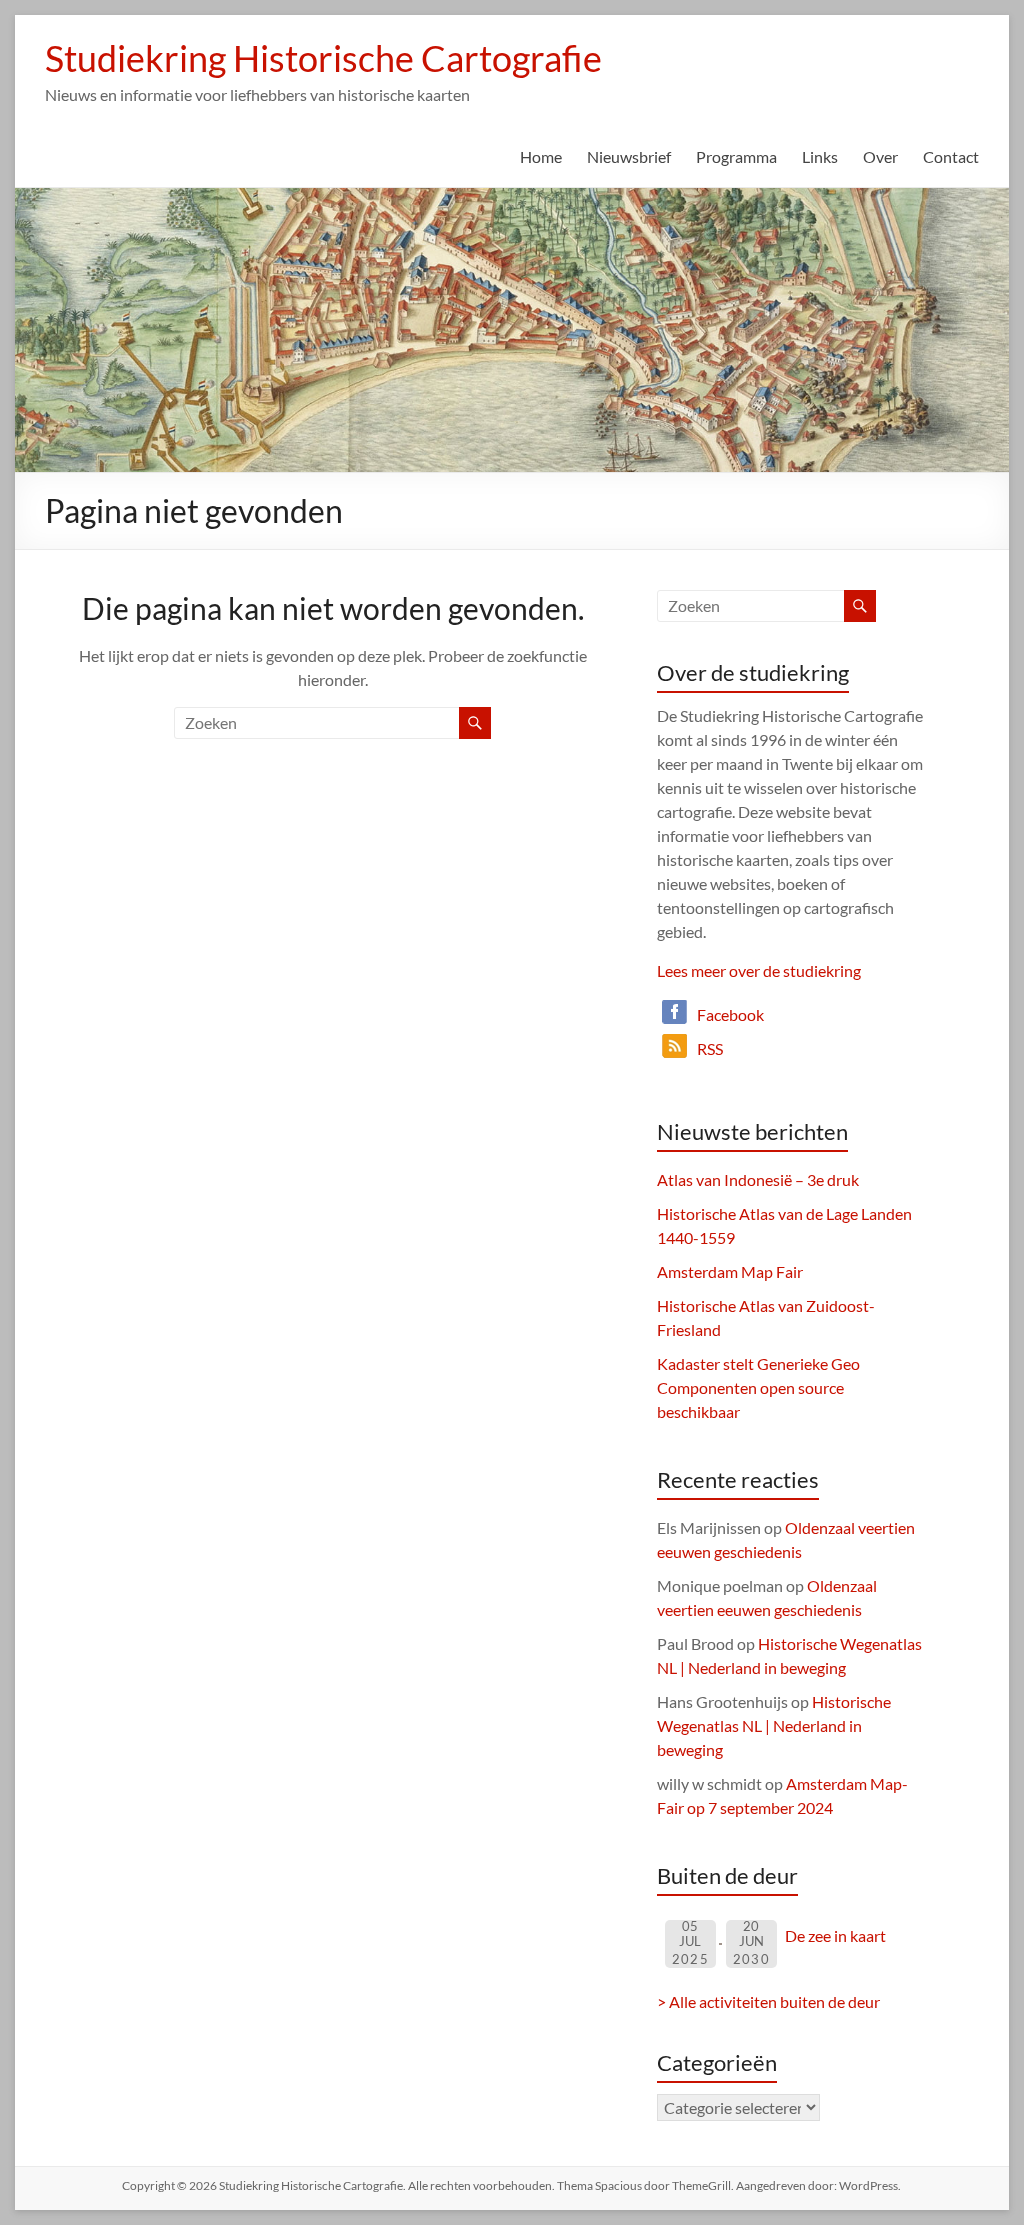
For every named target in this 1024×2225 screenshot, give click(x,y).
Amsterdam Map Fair (730, 1271)
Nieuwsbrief (629, 156)
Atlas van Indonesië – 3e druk (758, 1179)
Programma (736, 156)
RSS (710, 1048)
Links (820, 156)
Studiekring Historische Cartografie (323, 58)
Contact (951, 156)
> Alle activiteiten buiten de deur (768, 2001)
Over (880, 156)
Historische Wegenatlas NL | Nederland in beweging (774, 1725)
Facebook (730, 1014)
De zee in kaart (835, 1935)
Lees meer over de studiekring (759, 970)
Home (541, 156)
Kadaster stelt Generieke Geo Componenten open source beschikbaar (758, 1387)
